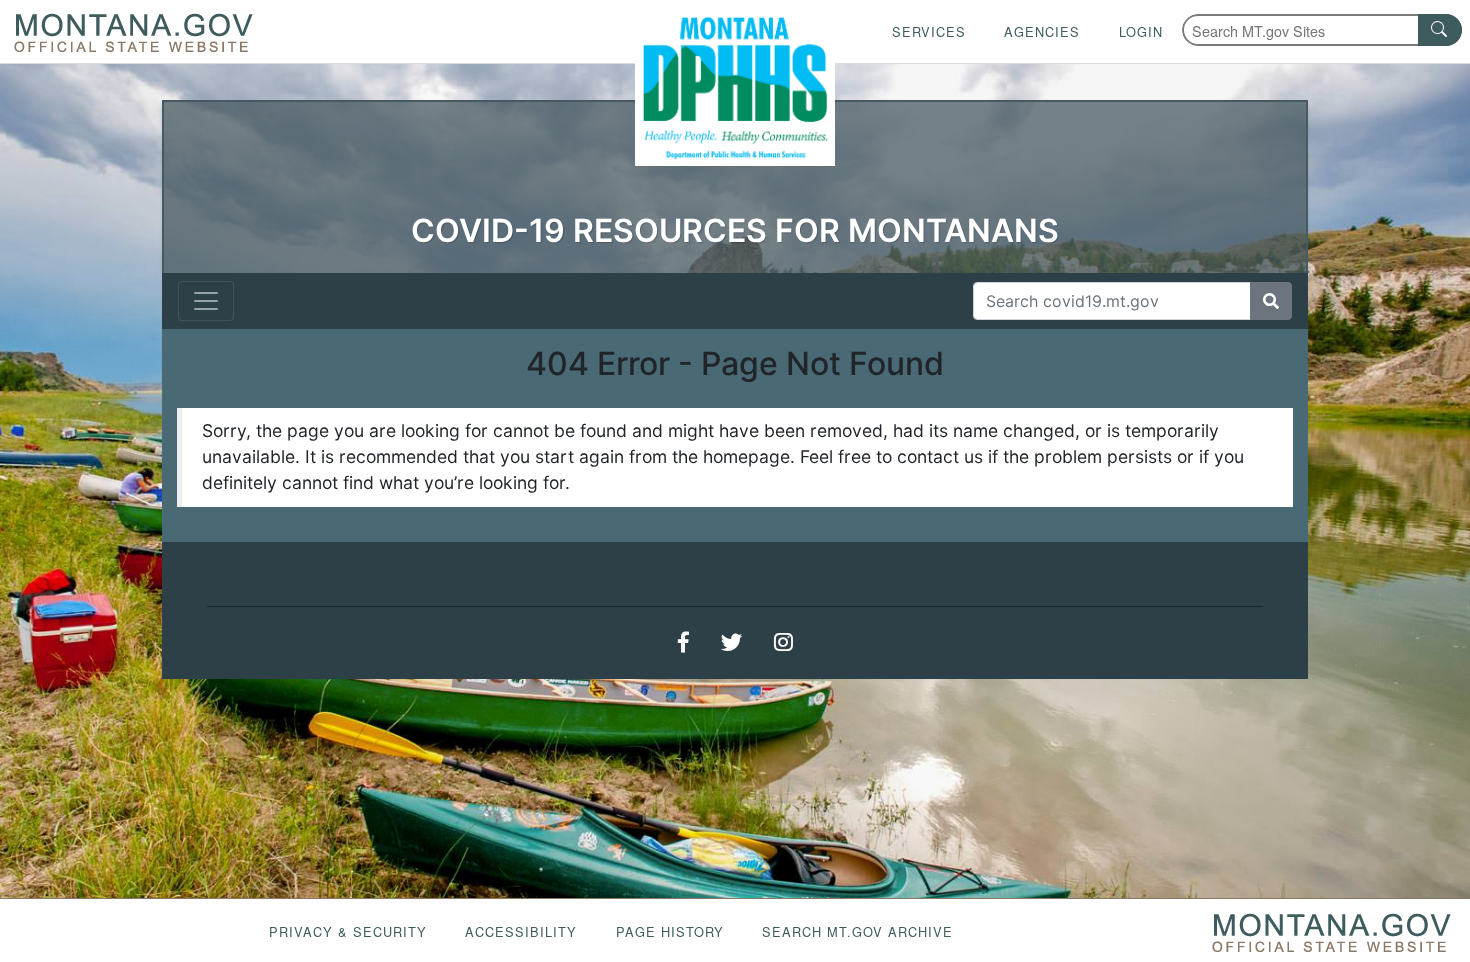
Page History (670, 931)
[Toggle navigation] (206, 301)
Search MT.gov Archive (857, 931)
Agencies (1042, 31)
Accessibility (521, 931)
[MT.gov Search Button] (1440, 30)
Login (1141, 31)
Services (929, 31)
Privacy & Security (348, 931)
